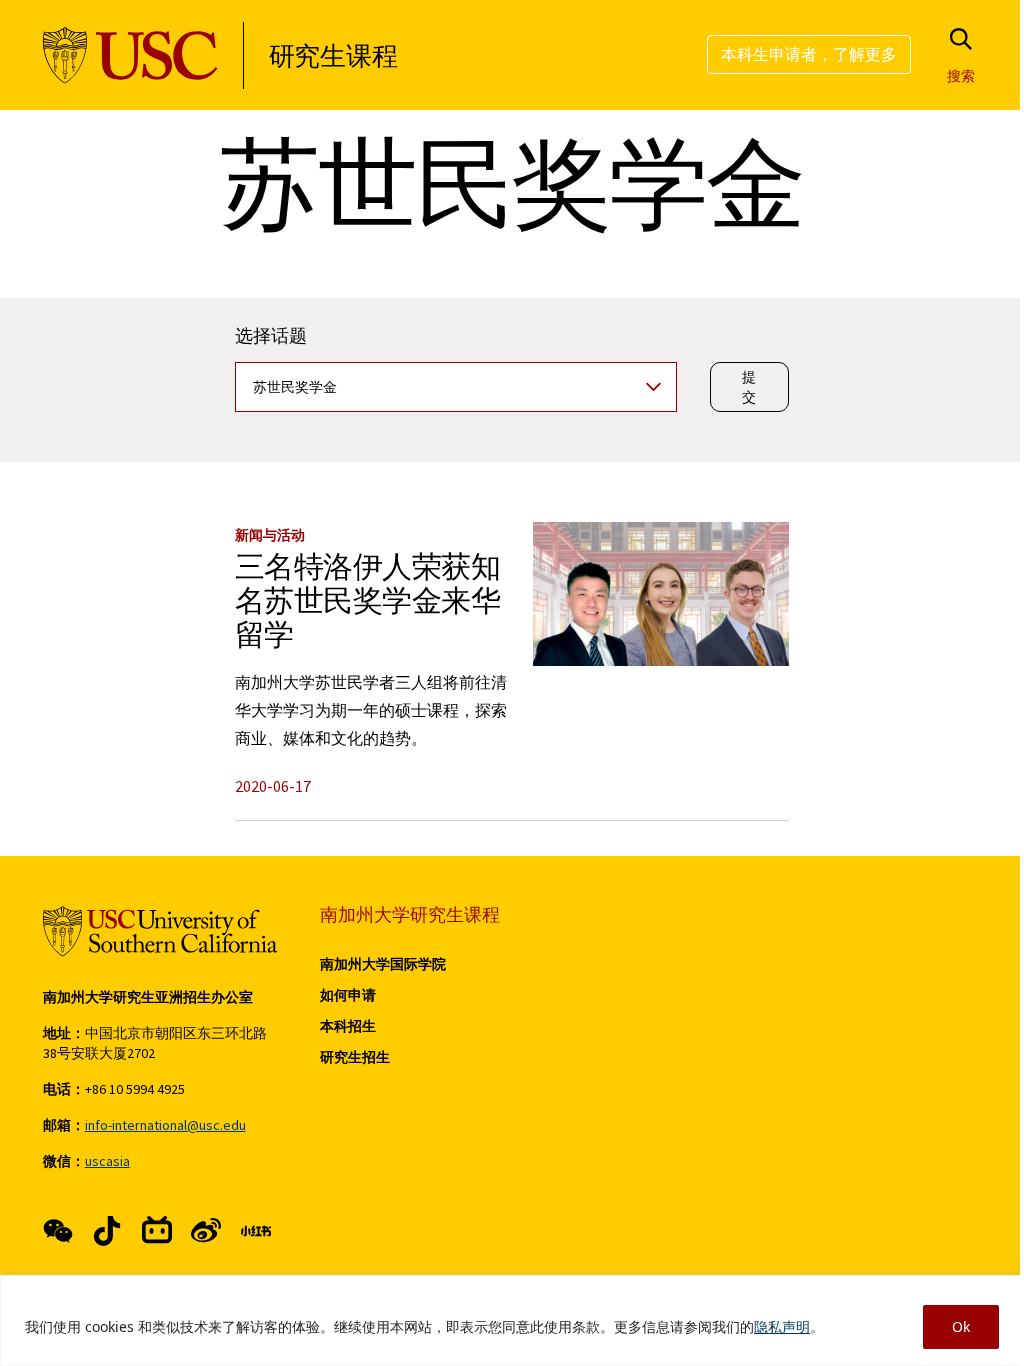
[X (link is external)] (107, 1231)
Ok (961, 1326)
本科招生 (348, 1026)
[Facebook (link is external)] (58, 1231)
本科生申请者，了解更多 (809, 54)
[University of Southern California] (130, 55)
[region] (512, 1320)
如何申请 (348, 995)
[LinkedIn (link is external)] (256, 1231)
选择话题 (271, 340)
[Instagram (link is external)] (157, 1231)
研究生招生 (355, 1057)
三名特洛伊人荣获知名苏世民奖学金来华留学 (368, 606)
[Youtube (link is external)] (206, 1231)
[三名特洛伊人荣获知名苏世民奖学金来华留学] (661, 594)
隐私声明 (782, 1326)
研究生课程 (333, 55)
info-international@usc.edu (165, 1125)
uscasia (107, 1161)
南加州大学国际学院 (383, 964)
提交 (750, 387)
